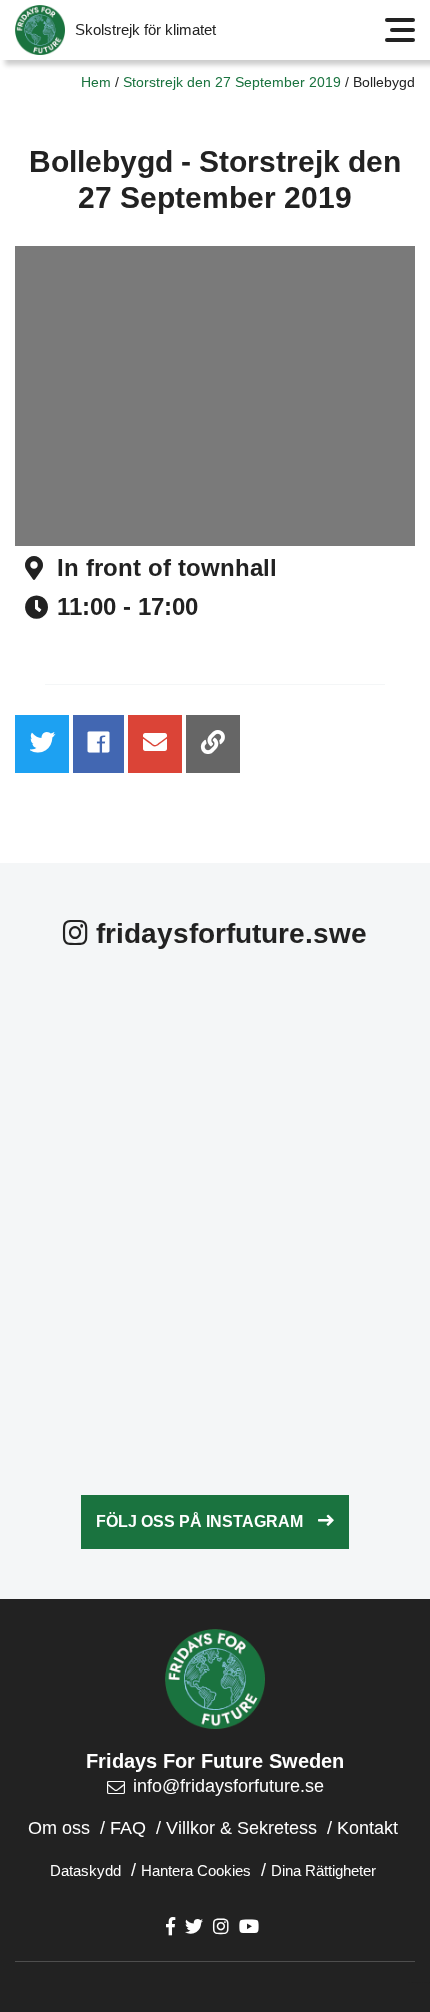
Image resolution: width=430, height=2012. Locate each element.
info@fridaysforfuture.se (228, 1786)
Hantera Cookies (196, 1870)
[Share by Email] (155, 744)
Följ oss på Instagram (199, 1521)
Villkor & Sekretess (241, 1828)
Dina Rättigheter (323, 1870)
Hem (96, 82)
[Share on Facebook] (98, 744)
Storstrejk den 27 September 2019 (232, 82)
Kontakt (367, 1828)
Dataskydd (85, 1870)
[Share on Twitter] (42, 744)
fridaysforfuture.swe (227, 933)
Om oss (59, 1828)
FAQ (128, 1828)
